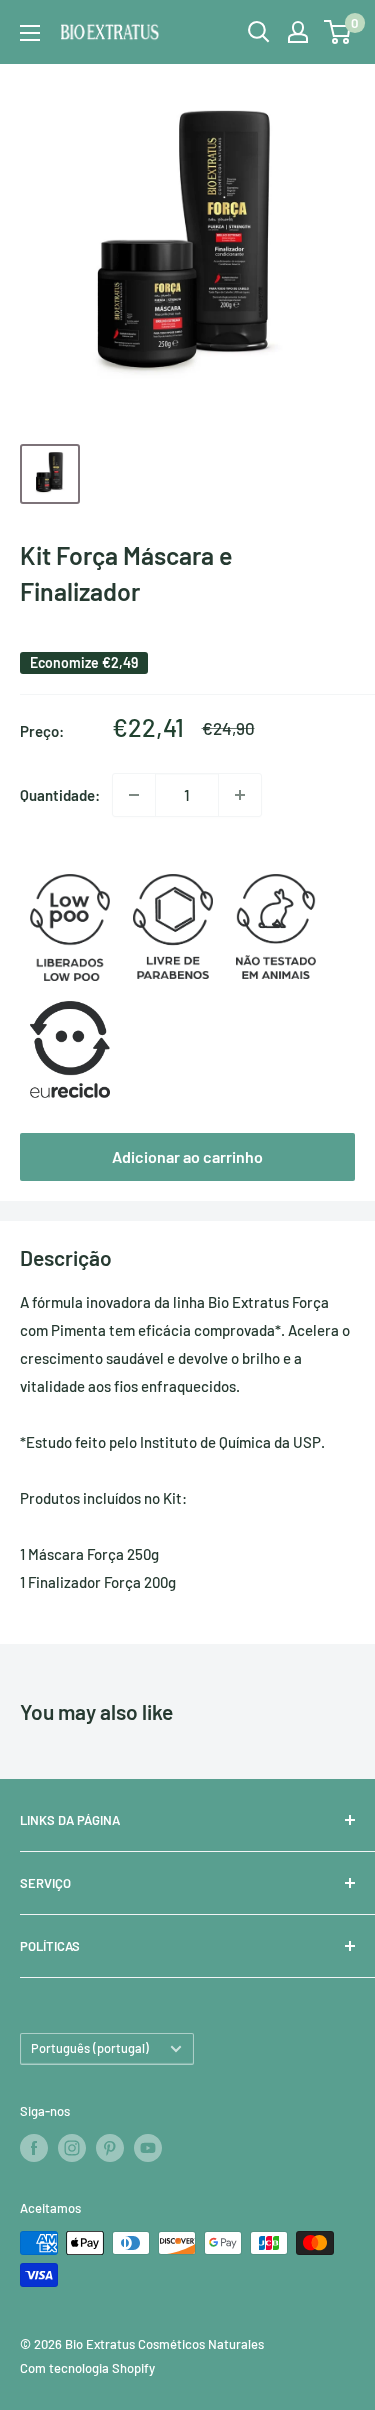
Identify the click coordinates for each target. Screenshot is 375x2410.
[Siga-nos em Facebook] (34, 2148)
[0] (338, 32)
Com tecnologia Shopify (87, 2368)
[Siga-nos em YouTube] (148, 2148)
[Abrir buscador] (259, 32)
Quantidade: (60, 795)
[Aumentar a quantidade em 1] (240, 795)
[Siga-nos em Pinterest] (110, 2148)
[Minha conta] (298, 32)
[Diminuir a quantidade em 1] (134, 795)
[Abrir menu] (30, 33)
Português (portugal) (90, 2048)
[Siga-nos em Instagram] (72, 2148)
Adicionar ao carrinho (187, 1156)
